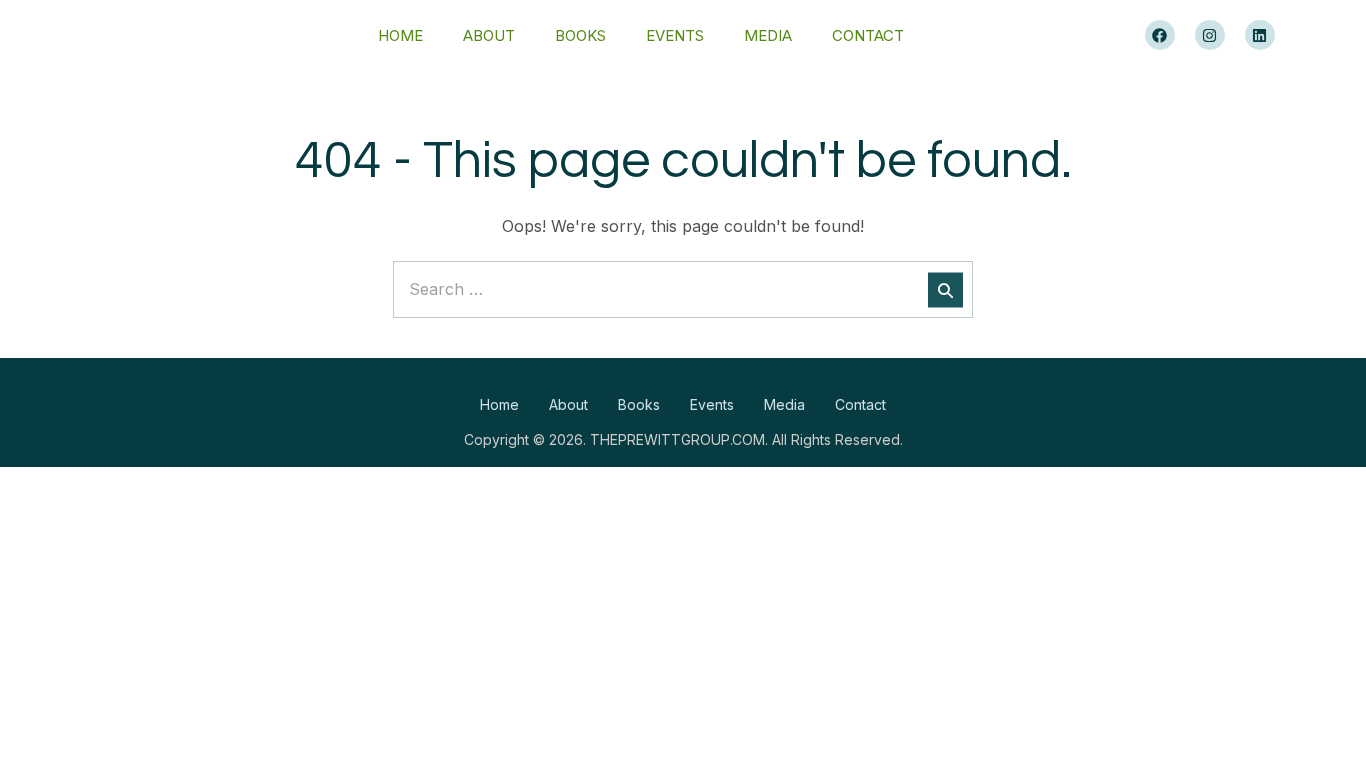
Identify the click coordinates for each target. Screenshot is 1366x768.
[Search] (945, 289)
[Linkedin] (1260, 35)
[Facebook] (1160, 35)
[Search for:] (683, 289)
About (489, 35)
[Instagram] (1210, 35)
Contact (868, 35)
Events (675, 35)
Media (768, 35)
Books (580, 35)
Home (400, 35)
